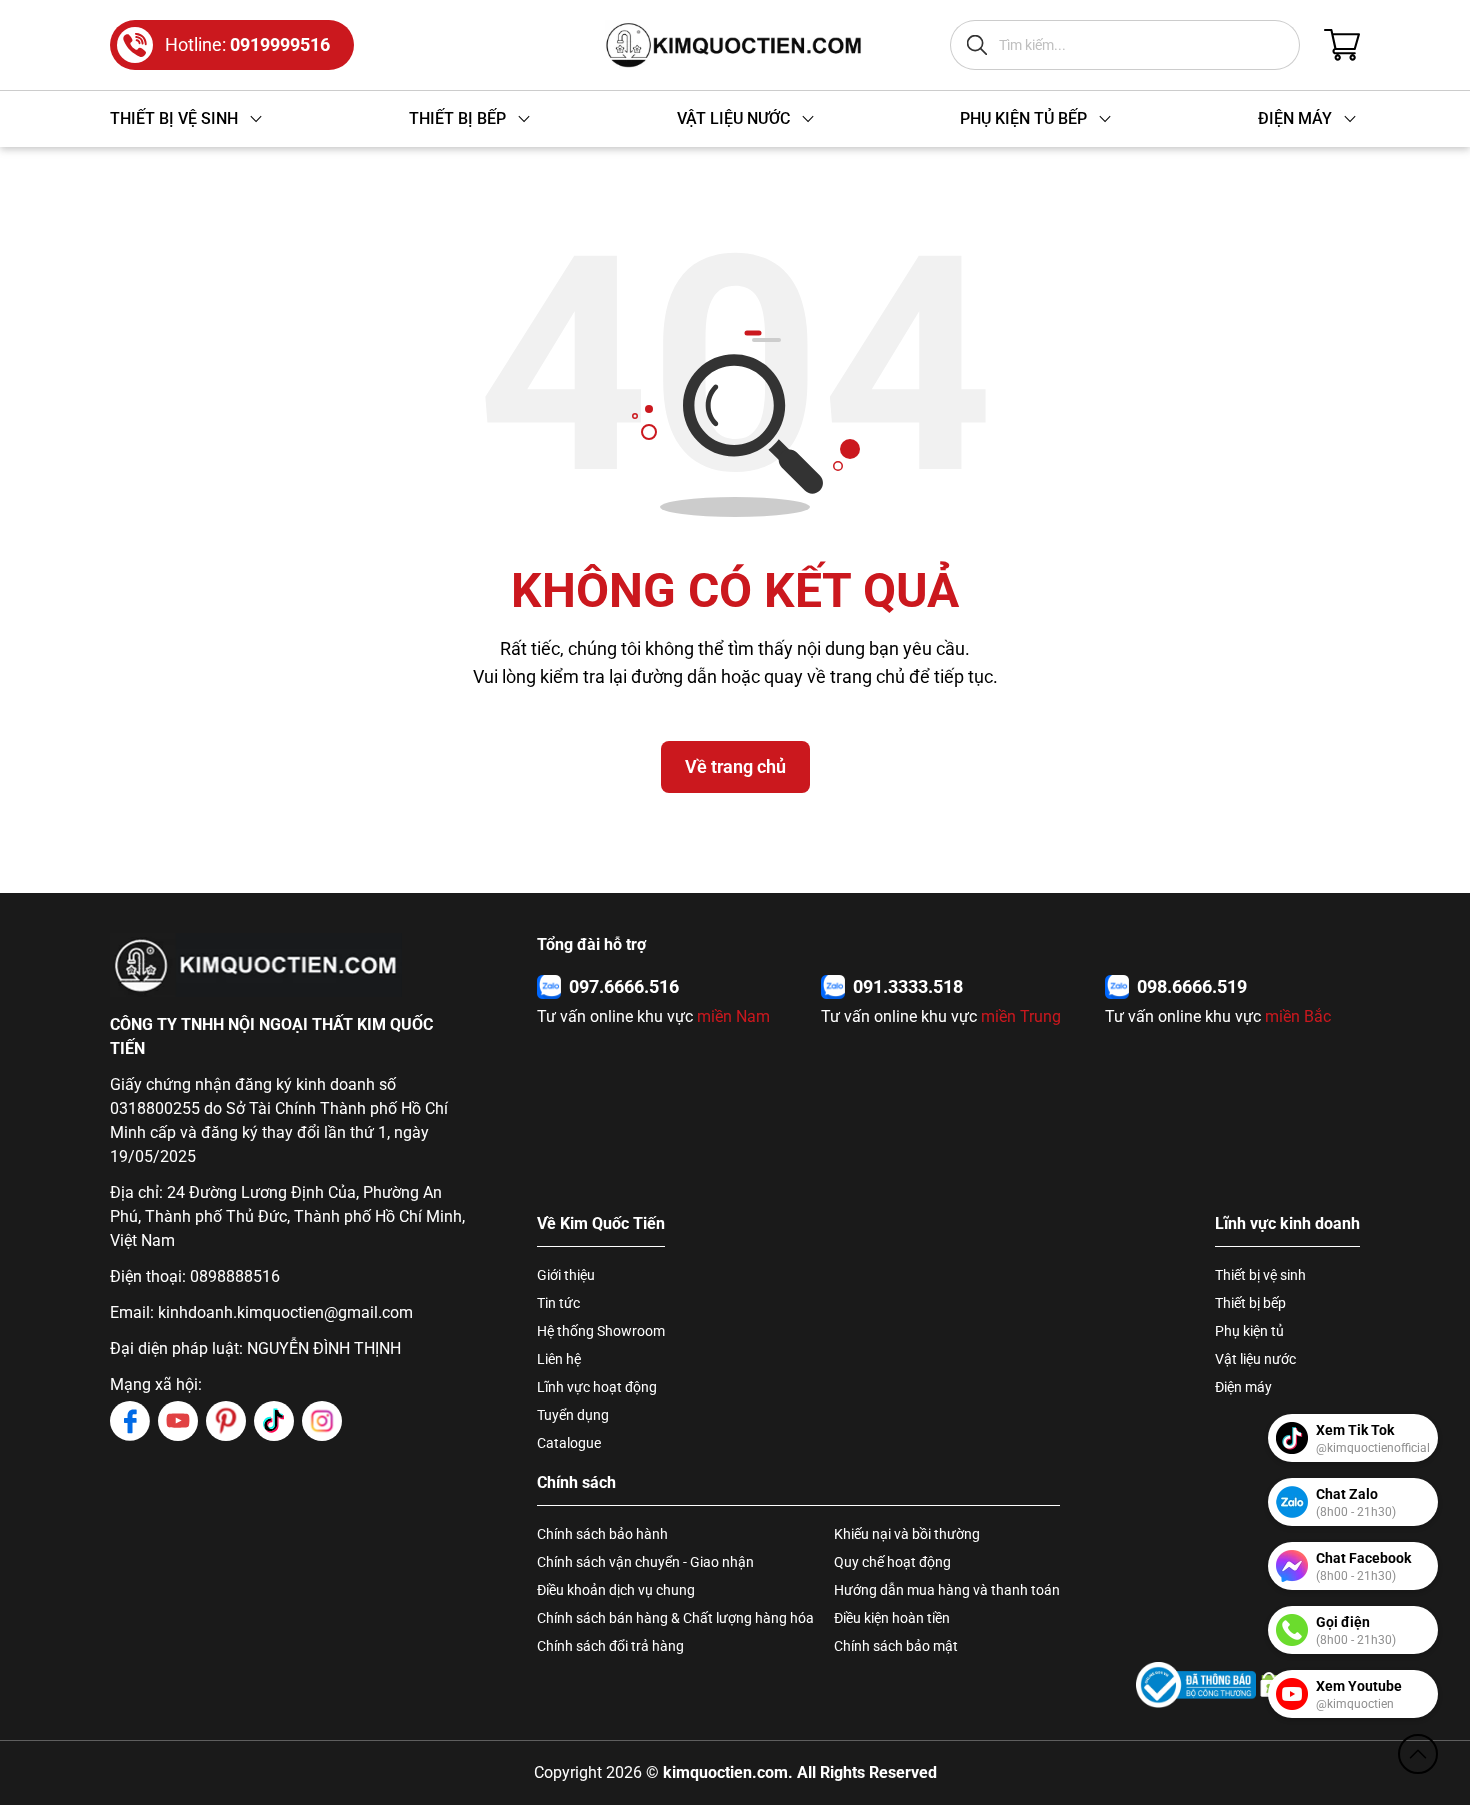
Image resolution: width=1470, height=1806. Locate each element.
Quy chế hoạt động (892, 1562)
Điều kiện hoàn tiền (892, 1618)
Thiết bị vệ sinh (1260, 1275)
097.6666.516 (624, 986)
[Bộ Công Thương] (1196, 1684)
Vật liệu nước (1255, 1359)
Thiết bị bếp (1250, 1303)
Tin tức (558, 1303)
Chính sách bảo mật (896, 1646)
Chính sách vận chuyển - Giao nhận (645, 1562)
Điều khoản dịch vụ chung (616, 1590)
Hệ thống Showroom (601, 1331)
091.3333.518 (908, 986)
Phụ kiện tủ (1249, 1331)
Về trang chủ (735, 766)
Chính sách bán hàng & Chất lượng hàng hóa (675, 1618)
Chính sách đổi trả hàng (610, 1646)
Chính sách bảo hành (602, 1534)
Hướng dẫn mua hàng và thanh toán (947, 1590)
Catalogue (569, 1443)
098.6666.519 (1192, 986)
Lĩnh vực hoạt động (597, 1387)
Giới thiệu (566, 1275)
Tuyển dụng (573, 1415)
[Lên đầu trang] (1418, 1754)
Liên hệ (559, 1359)
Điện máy (1243, 1387)
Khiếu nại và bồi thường (907, 1534)
